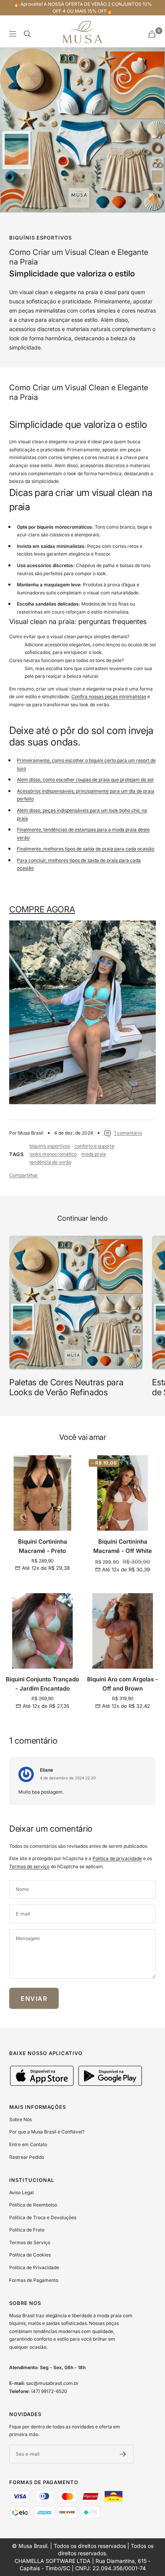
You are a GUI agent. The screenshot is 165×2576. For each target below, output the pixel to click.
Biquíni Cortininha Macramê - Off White (123, 1546)
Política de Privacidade (34, 2267)
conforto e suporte (94, 1146)
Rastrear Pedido (27, 2157)
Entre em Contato (28, 2144)
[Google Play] (110, 2084)
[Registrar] (123, 2454)
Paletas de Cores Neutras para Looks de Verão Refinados (66, 1387)
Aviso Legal (21, 2192)
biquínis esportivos (40, 238)
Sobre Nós (21, 2119)
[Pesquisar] (27, 34)
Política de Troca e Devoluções (43, 2217)
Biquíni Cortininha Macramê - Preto (43, 1546)
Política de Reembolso (33, 2205)
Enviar (34, 1999)
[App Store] (43, 2084)
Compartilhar (24, 1175)
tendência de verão (50, 1162)
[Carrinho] (152, 34)
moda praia (94, 1154)
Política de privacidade (117, 1858)
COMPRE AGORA (42, 909)
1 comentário (128, 1133)
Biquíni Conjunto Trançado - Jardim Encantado (42, 1684)
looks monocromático (53, 1154)
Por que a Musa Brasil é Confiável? (47, 2132)
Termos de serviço (29, 1866)
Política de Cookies (30, 2255)
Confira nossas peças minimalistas (109, 696)
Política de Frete (27, 2230)
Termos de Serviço (30, 2242)
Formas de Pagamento (34, 2280)
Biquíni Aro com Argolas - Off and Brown (123, 1684)
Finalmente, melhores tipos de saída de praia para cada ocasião (86, 849)
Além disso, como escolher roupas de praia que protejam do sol (85, 780)
